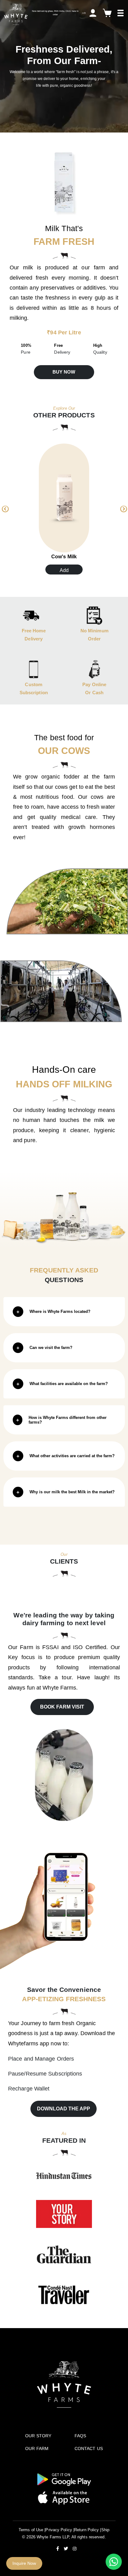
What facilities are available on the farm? (69, 1384)
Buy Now (64, 372)
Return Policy (87, 2530)
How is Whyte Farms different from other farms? (68, 1420)
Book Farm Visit (62, 1707)
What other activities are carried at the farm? (72, 1456)
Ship (105, 2530)
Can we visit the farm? (51, 1348)
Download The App (64, 2109)
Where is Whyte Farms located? (60, 1311)
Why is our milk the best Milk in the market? (72, 1492)
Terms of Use (31, 2530)
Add (64, 570)
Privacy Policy (59, 2530)
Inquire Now (24, 2563)
